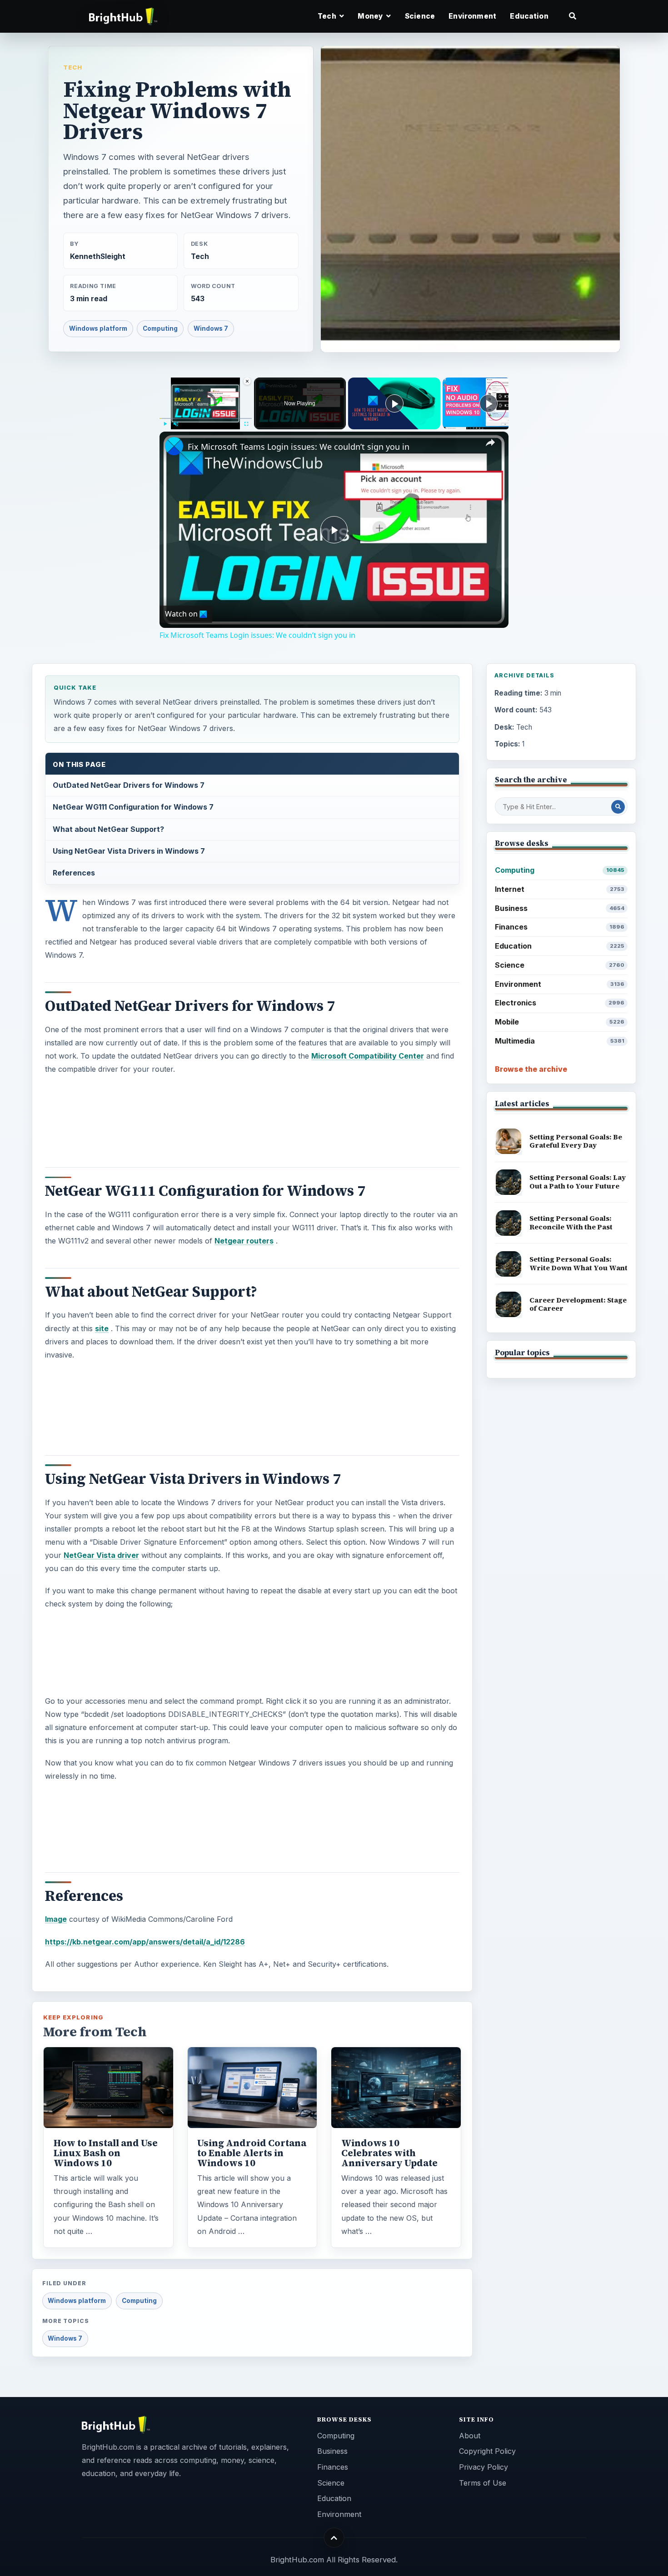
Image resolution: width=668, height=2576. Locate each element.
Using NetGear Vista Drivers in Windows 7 (129, 851)
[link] (174, 446)
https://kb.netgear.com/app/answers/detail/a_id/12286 (145, 1942)
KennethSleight (98, 256)
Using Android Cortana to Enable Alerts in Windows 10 (252, 2153)
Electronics (560, 1003)
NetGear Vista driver (101, 1555)
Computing (160, 328)
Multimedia (560, 1041)
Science (420, 16)
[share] (490, 443)
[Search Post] (618, 807)
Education (529, 16)
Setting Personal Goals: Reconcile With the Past (571, 1223)
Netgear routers (244, 1241)
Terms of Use (483, 2483)
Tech (73, 67)
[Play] (165, 424)
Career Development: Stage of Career (578, 1304)
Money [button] (371, 16)
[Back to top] (334, 2538)
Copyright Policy (487, 2451)
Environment (472, 16)
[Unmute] (176, 424)
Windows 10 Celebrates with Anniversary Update (389, 2153)
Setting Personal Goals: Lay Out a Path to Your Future (578, 1182)
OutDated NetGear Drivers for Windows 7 (129, 785)
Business (560, 908)
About (470, 2436)
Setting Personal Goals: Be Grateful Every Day (576, 1141)
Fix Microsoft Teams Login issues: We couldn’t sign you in (299, 447)
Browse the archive (531, 1069)
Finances (560, 927)
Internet (560, 889)
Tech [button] (328, 16)
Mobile (560, 1022)
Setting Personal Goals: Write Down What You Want (578, 1263)
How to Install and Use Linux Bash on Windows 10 (106, 2153)
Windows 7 (211, 328)
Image (56, 1919)
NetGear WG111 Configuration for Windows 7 (133, 807)
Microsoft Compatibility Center (368, 1056)
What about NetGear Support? (108, 829)
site (102, 1328)
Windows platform (98, 328)
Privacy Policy (484, 2467)
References (74, 873)
